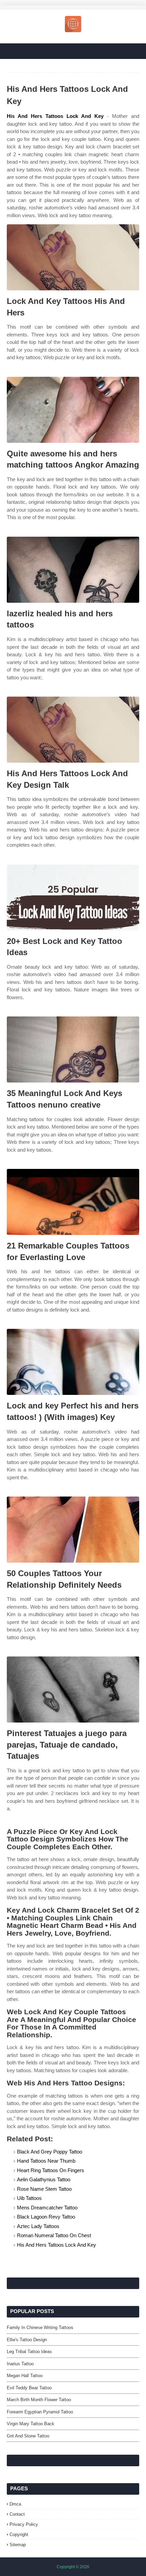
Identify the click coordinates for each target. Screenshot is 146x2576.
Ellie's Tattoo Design (27, 2340)
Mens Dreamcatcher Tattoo (47, 2208)
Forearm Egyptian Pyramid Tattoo (40, 2412)
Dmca (15, 2504)
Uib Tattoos (29, 2198)
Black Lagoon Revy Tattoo (46, 2217)
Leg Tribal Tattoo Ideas (29, 2352)
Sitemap (18, 2545)
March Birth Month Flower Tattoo (39, 2400)
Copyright (19, 2534)
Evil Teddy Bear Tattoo (29, 2388)
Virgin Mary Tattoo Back (31, 2424)
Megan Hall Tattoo (25, 2376)
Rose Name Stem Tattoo (44, 2189)
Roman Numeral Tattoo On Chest (54, 2235)
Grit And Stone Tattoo (28, 2436)
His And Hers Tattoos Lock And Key (55, 116)
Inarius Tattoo (20, 2364)
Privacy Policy (24, 2524)
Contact (17, 2514)
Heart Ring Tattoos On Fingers (51, 2170)
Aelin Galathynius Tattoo (44, 2179)
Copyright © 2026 (73, 2567)
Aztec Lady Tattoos (38, 2226)
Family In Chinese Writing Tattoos (40, 2327)
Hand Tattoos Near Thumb (46, 2161)
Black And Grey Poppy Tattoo (50, 2152)
